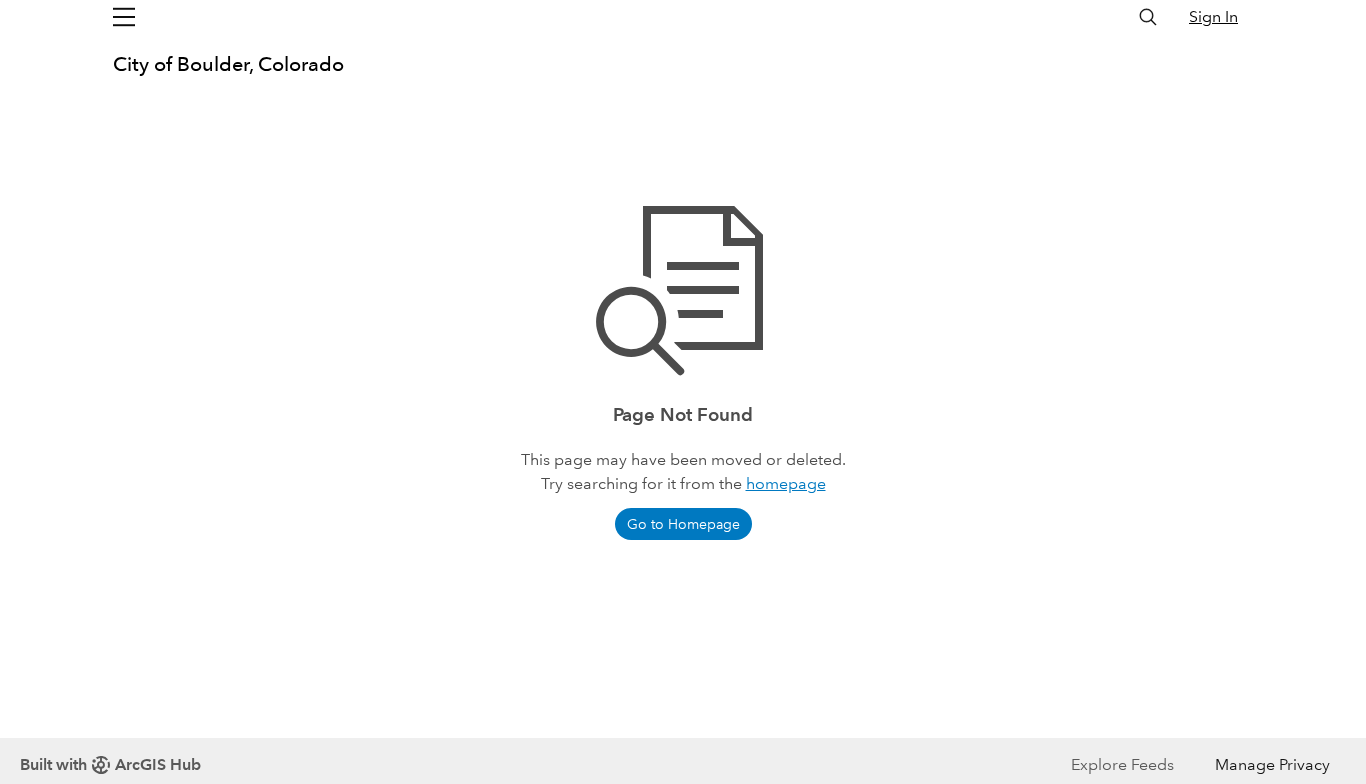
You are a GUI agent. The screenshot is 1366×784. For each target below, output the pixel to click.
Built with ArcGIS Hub (110, 764)
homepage (786, 483)
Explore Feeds (1122, 764)
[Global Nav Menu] (124, 17)
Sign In (1213, 16)
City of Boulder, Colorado (228, 64)
